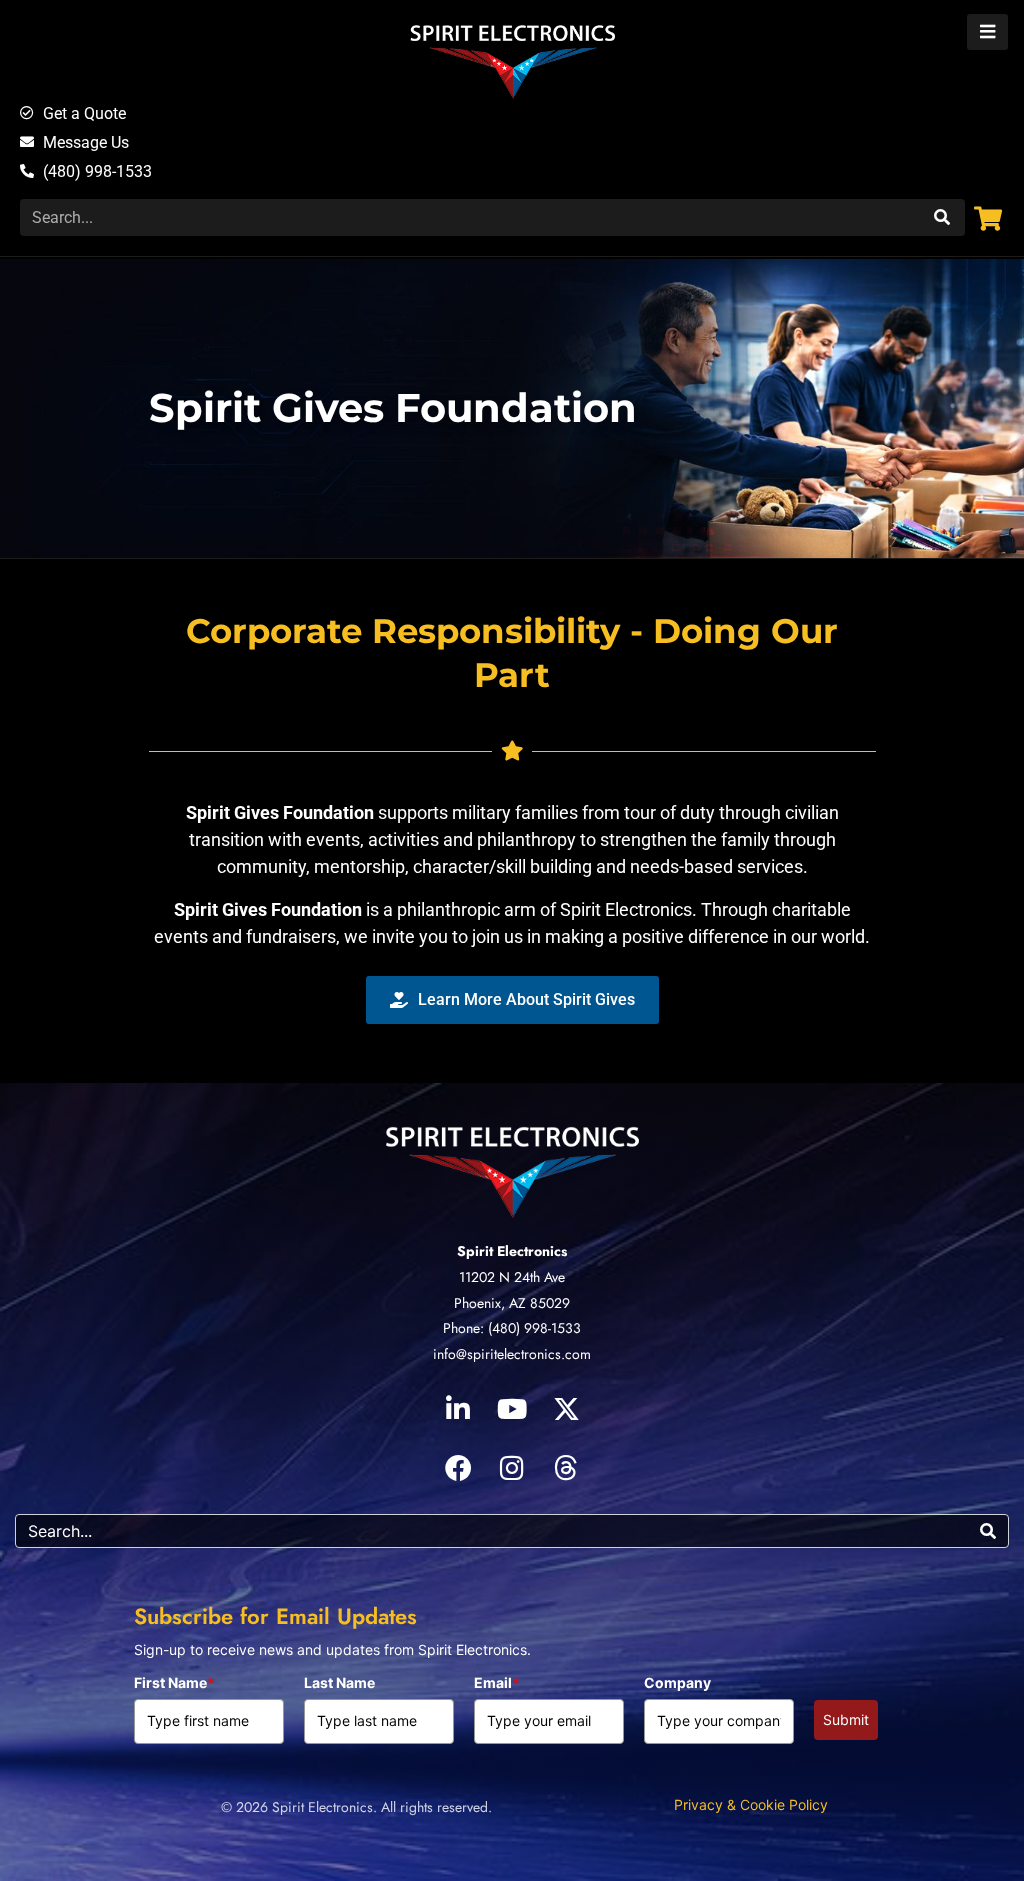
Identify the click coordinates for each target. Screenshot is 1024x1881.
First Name (174, 1682)
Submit (846, 1719)
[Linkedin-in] (458, 1408)
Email (497, 1682)
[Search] (939, 217)
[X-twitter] (566, 1408)
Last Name (339, 1682)
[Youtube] (512, 1408)
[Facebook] (458, 1467)
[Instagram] (512, 1467)
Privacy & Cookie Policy (751, 1804)
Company (677, 1682)
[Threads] (566, 1467)
